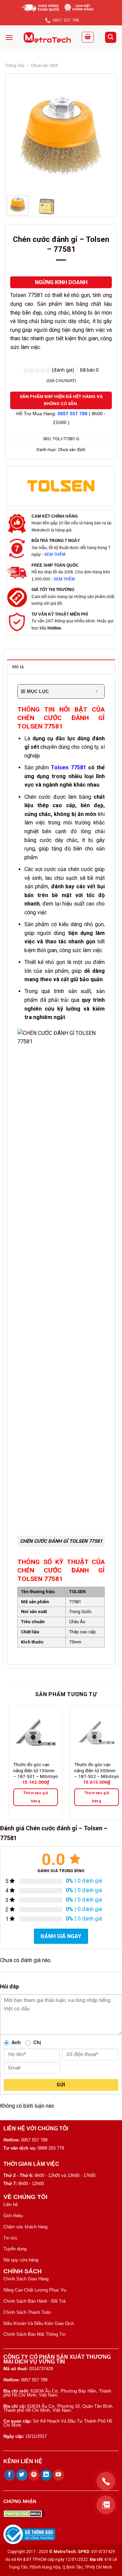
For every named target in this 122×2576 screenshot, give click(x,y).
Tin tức (11, 2238)
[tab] (61, 667)
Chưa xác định (45, 65)
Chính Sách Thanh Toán (27, 2312)
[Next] (105, 136)
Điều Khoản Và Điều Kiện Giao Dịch (39, 2323)
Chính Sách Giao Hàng (26, 2279)
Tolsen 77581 (68, 767)
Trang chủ (15, 65)
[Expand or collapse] (97, 691)
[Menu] (9, 37)
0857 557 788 (73, 414)
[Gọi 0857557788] (106, 2481)
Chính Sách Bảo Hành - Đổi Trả (34, 2301)
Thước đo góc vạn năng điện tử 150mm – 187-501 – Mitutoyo (36, 1770)
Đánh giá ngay (61, 1936)
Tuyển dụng (15, 2249)
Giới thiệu (13, 2216)
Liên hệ (11, 2205)
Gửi (61, 2085)
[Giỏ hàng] (88, 37)
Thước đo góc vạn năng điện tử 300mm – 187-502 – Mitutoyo (97, 1770)
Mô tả (18, 667)
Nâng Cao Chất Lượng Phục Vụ (35, 2290)
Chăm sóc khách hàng (25, 2227)
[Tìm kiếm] (111, 37)
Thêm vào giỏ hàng (36, 1797)
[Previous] (17, 136)
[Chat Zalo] (106, 2505)
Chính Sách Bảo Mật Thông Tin (34, 2334)
